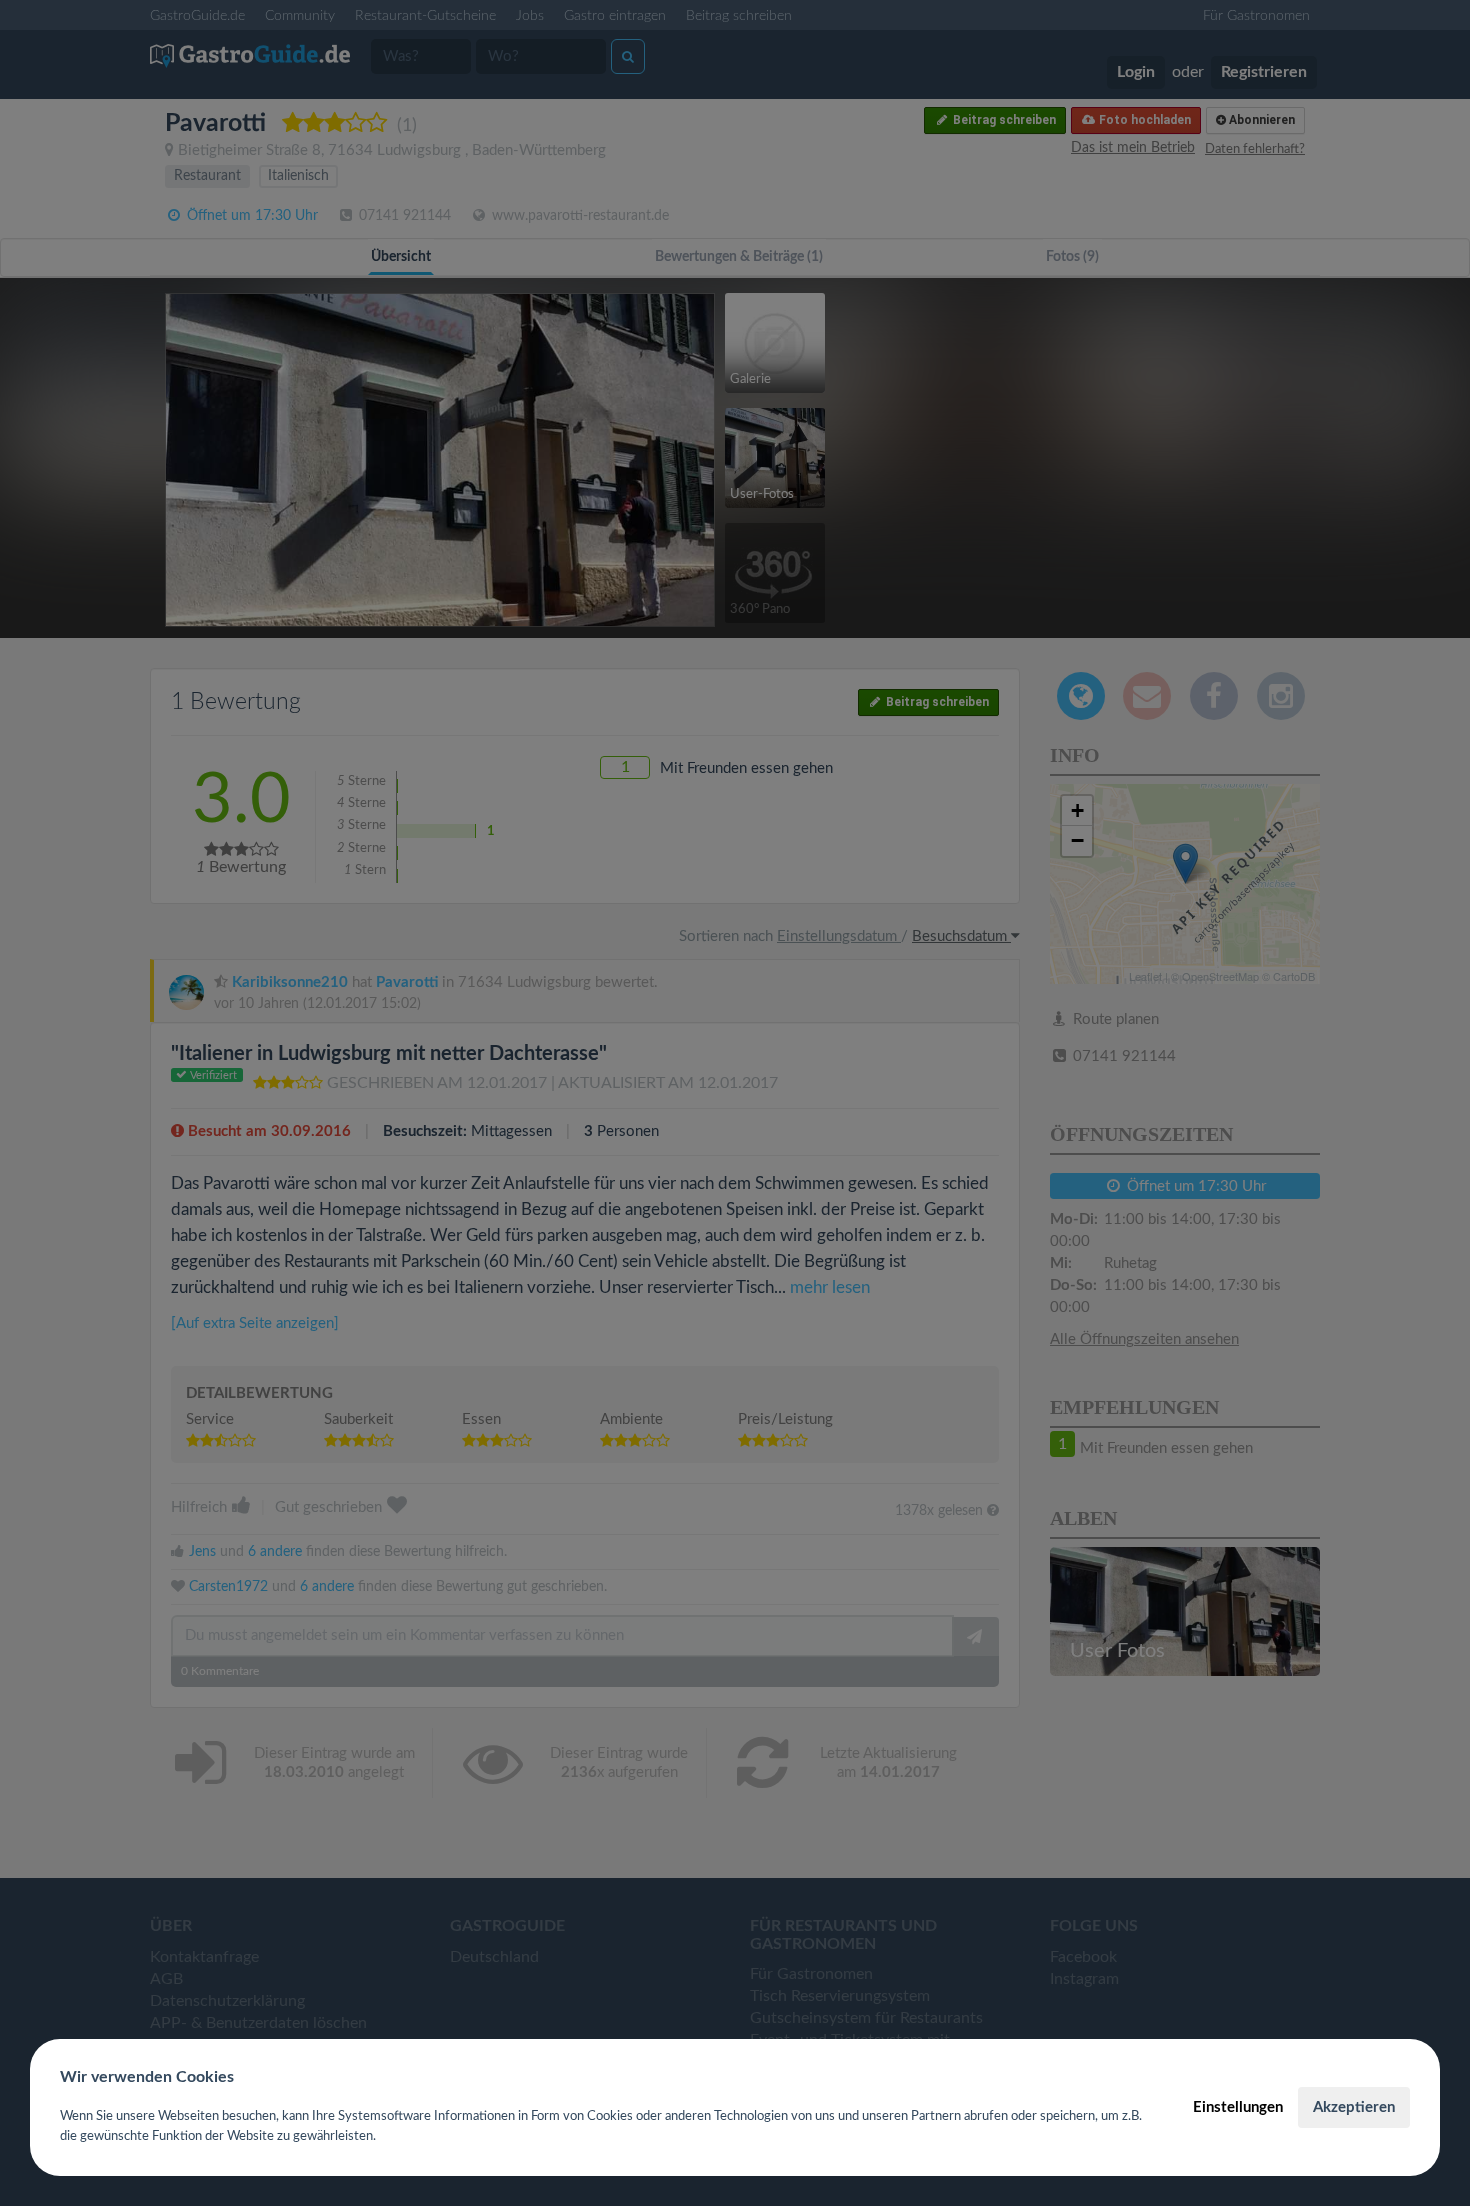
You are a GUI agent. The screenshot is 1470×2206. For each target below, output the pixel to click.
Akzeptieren (1354, 2107)
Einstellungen (1238, 2107)
